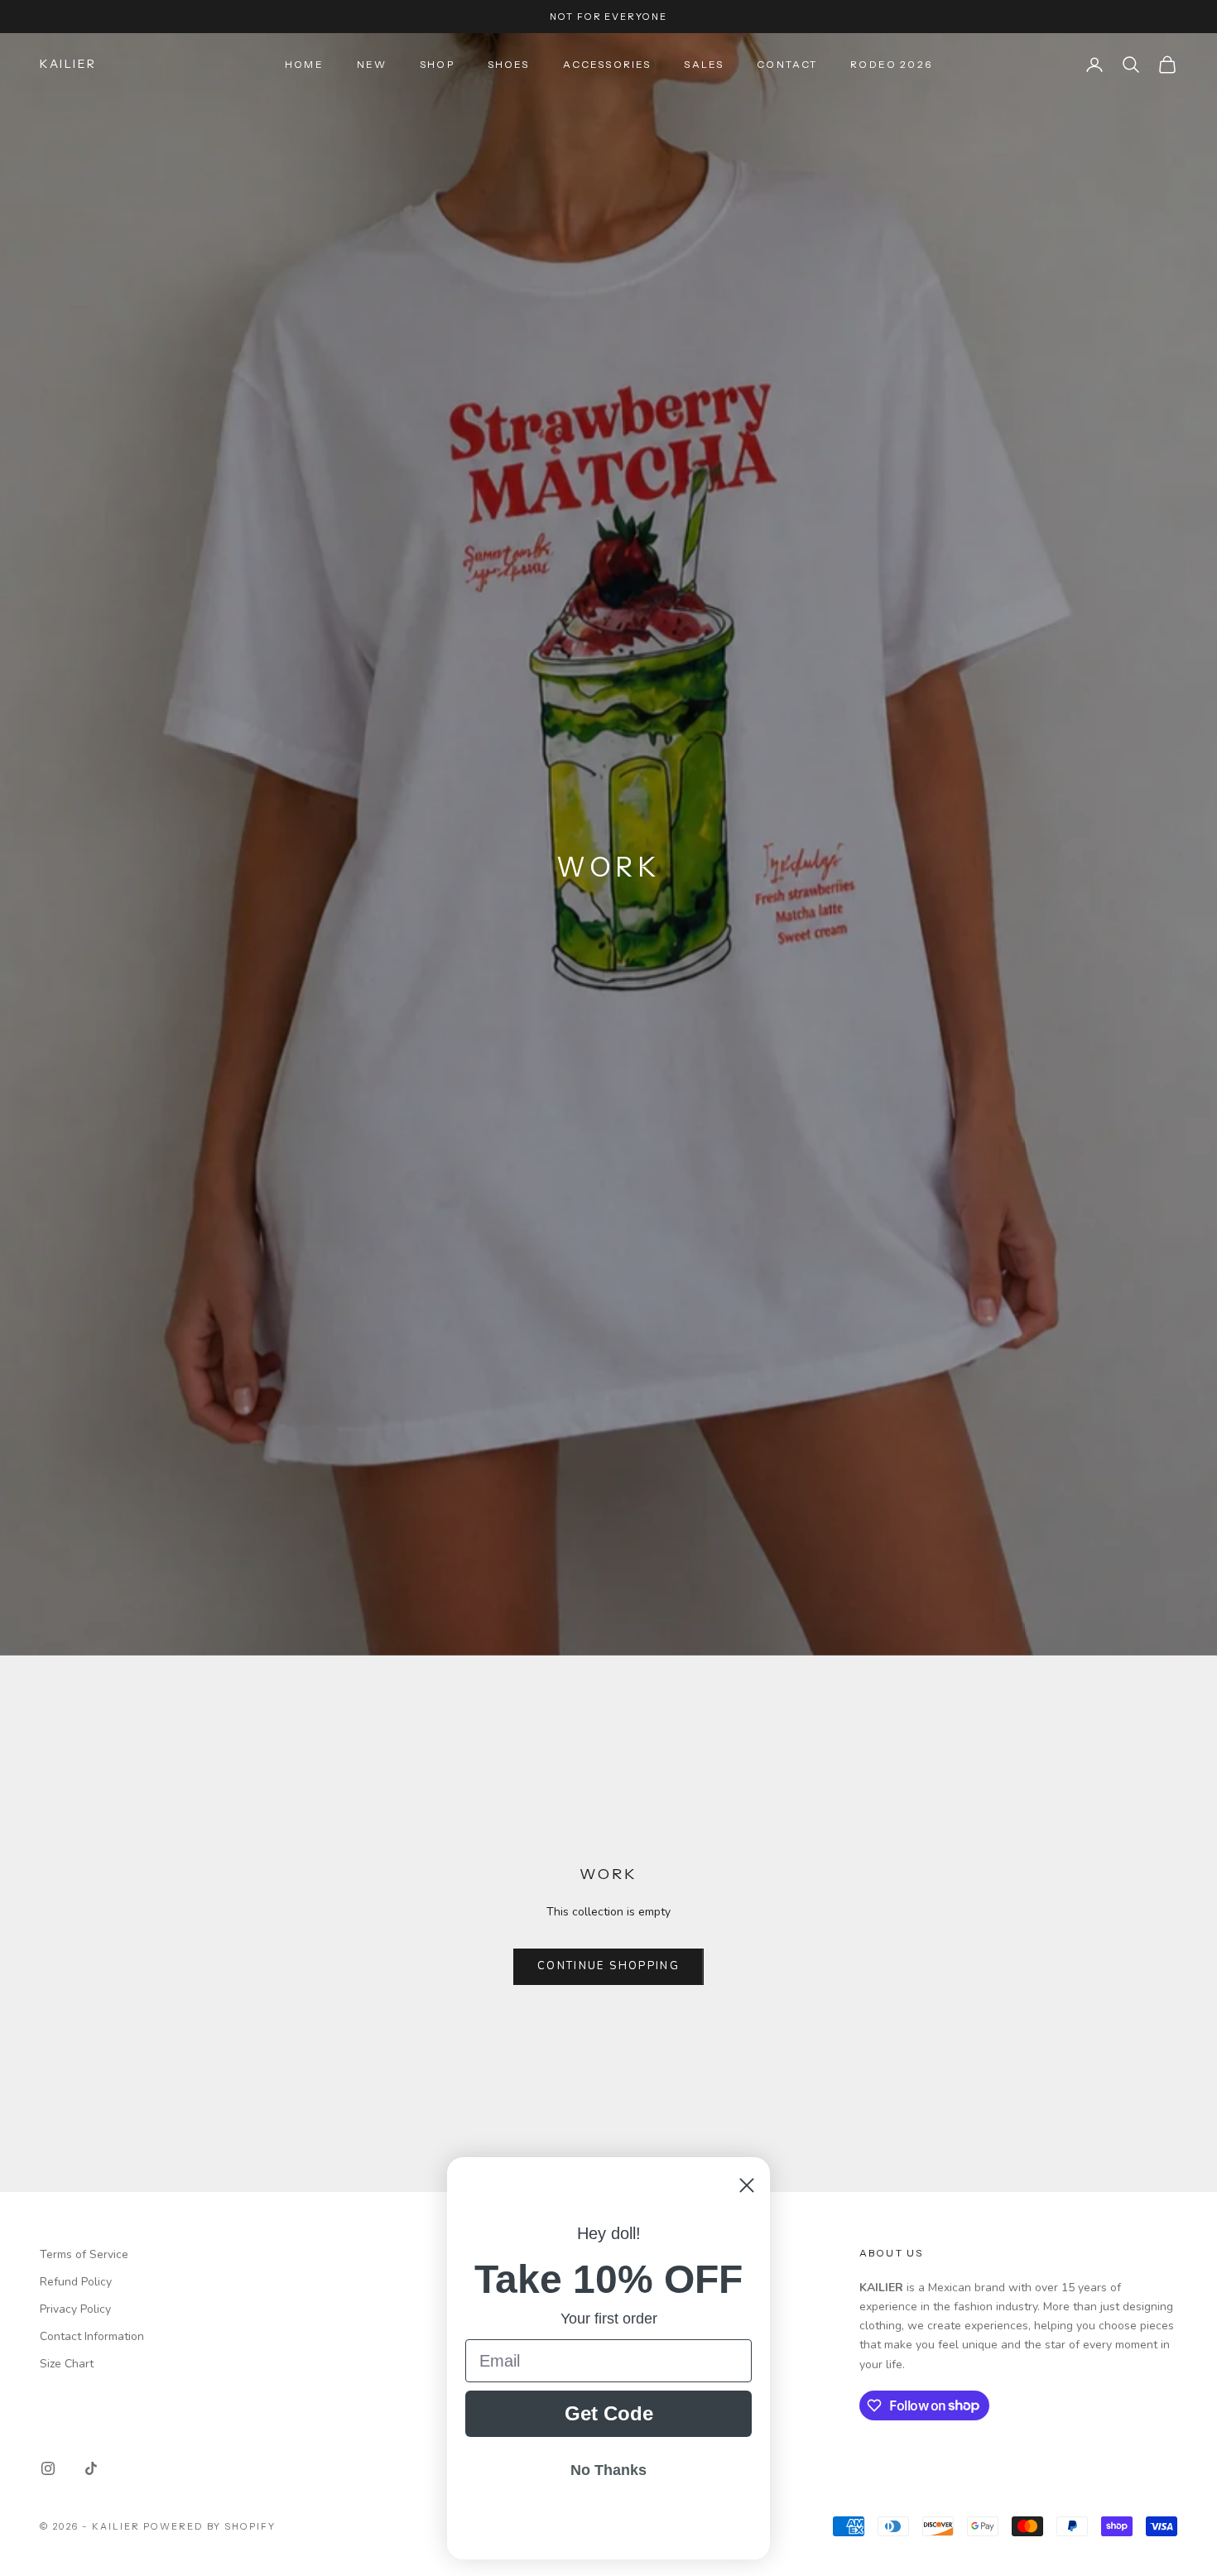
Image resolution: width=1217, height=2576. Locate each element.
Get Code (609, 2413)
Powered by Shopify (210, 2526)
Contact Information (92, 2336)
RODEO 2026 (891, 64)
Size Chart (67, 2364)
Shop (437, 64)
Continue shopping (608, 1966)
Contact (787, 64)
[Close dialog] (747, 2185)
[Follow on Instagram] (48, 2468)
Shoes (509, 64)
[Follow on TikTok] (91, 2468)
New (372, 64)
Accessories (607, 64)
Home (304, 64)
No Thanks (608, 2470)
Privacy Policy (75, 2309)
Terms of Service (84, 2254)
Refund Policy (76, 2282)
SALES (704, 64)
